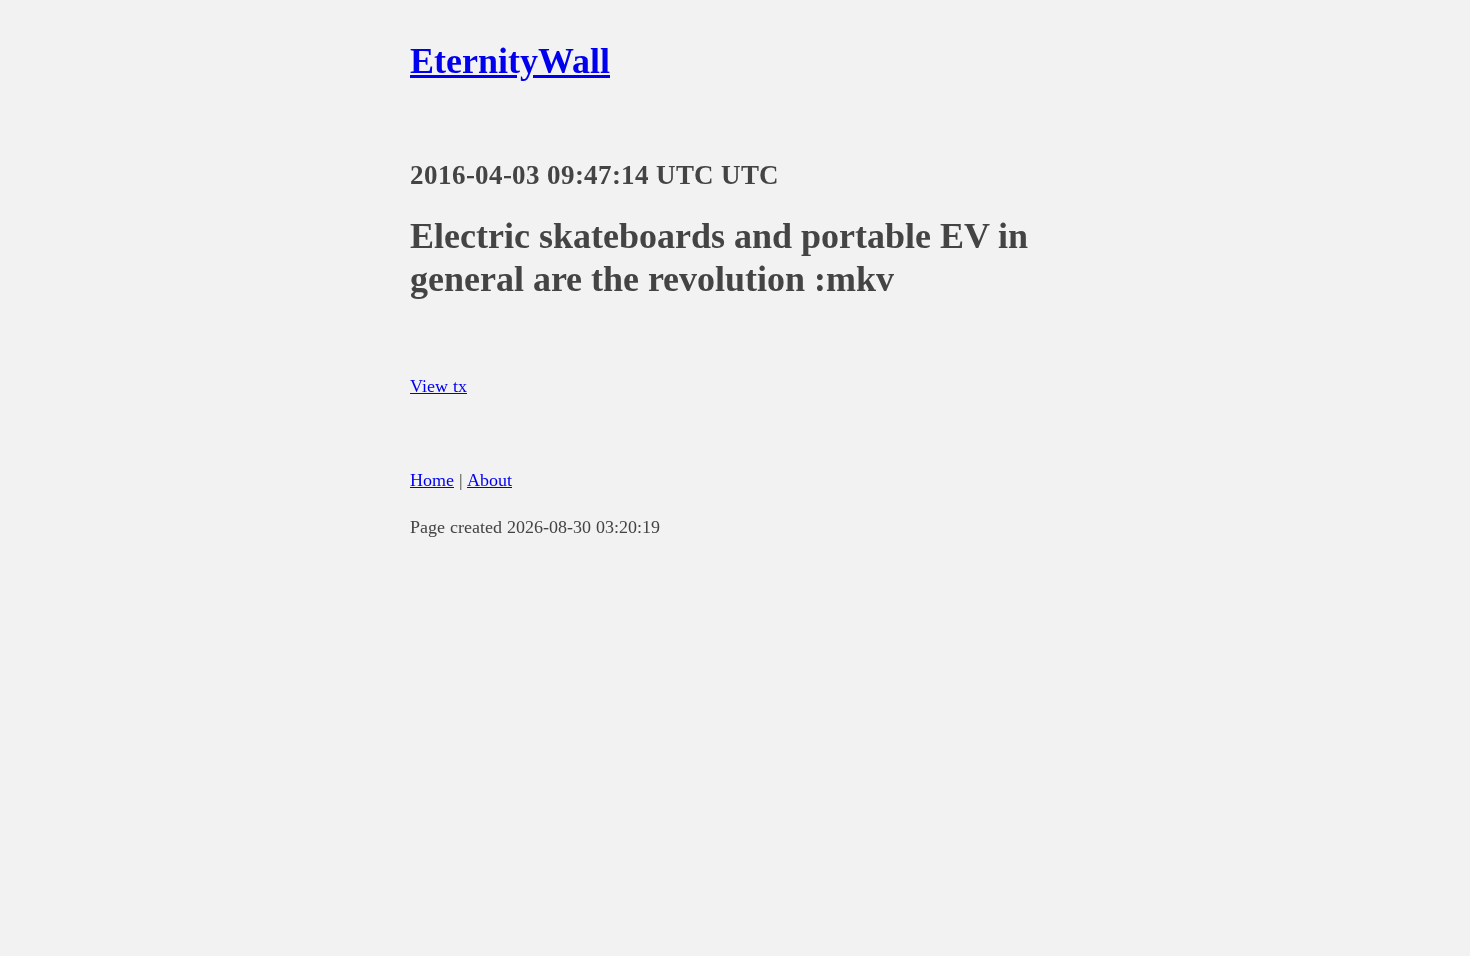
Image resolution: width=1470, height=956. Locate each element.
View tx (438, 386)
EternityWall (510, 61)
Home (432, 480)
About (489, 480)
